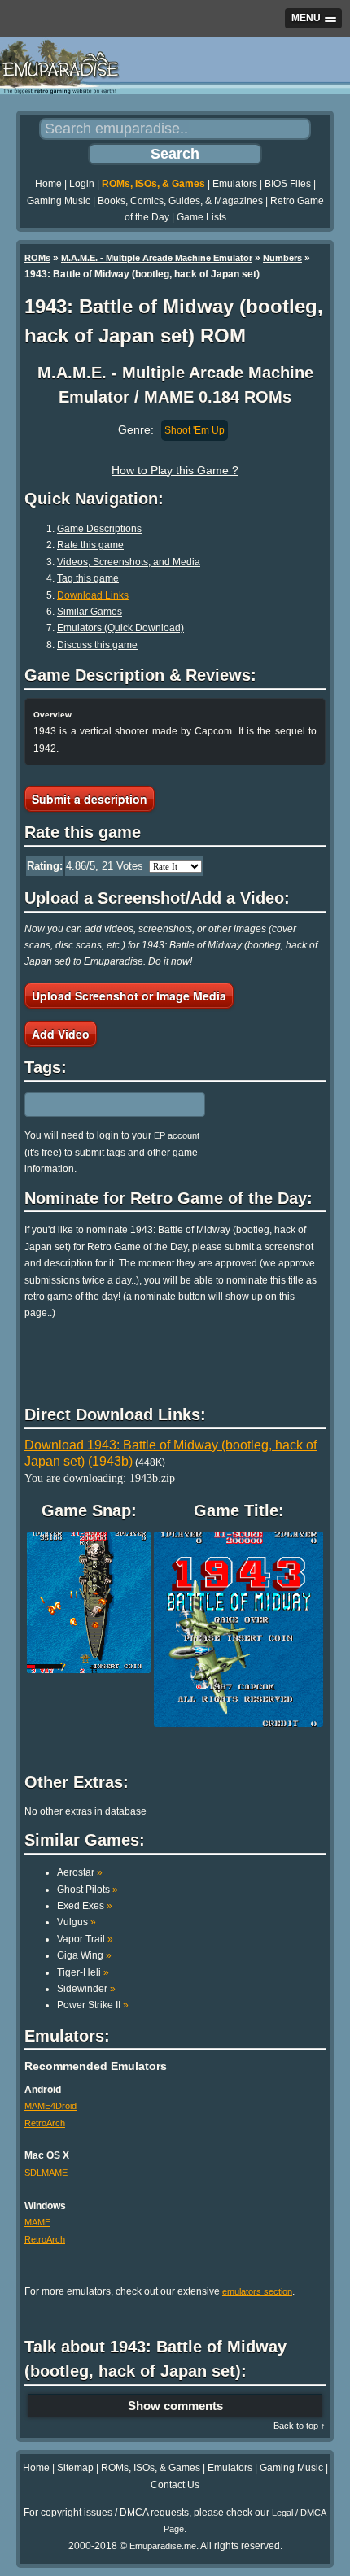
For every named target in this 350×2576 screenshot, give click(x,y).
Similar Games (90, 612)
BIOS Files (288, 184)
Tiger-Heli (83, 1972)
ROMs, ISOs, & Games (153, 184)
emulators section (257, 2291)
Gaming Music (59, 201)
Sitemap (75, 2468)
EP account (177, 1135)
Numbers (282, 258)
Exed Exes (85, 1906)
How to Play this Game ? (175, 470)
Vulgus (77, 1922)
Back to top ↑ (300, 2426)
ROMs (37, 258)
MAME (37, 2222)
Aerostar (80, 1872)
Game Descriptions (99, 529)
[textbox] (95, 1105)
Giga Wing (84, 1955)
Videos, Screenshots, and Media (129, 562)
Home (48, 184)
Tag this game (88, 578)
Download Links (93, 595)
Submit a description (90, 799)
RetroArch (45, 2123)
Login (82, 184)
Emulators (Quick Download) (120, 628)
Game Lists (201, 217)
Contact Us (175, 2485)
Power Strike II (93, 2005)
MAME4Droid (50, 2106)
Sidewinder (86, 1989)
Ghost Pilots (87, 1890)
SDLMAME (46, 2173)
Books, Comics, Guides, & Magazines (180, 201)
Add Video (61, 1034)
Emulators (235, 184)
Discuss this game (97, 645)
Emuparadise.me (163, 2546)
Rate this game (90, 545)
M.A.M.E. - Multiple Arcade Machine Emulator (157, 258)
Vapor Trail (85, 1939)
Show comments (175, 2406)
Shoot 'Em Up (195, 430)
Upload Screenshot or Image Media (129, 996)
